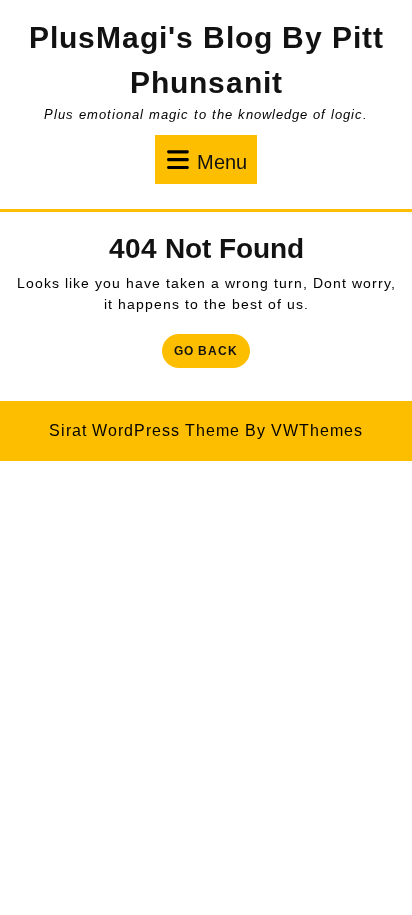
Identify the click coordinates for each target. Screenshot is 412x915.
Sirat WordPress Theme (144, 430)
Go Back (212, 354)
